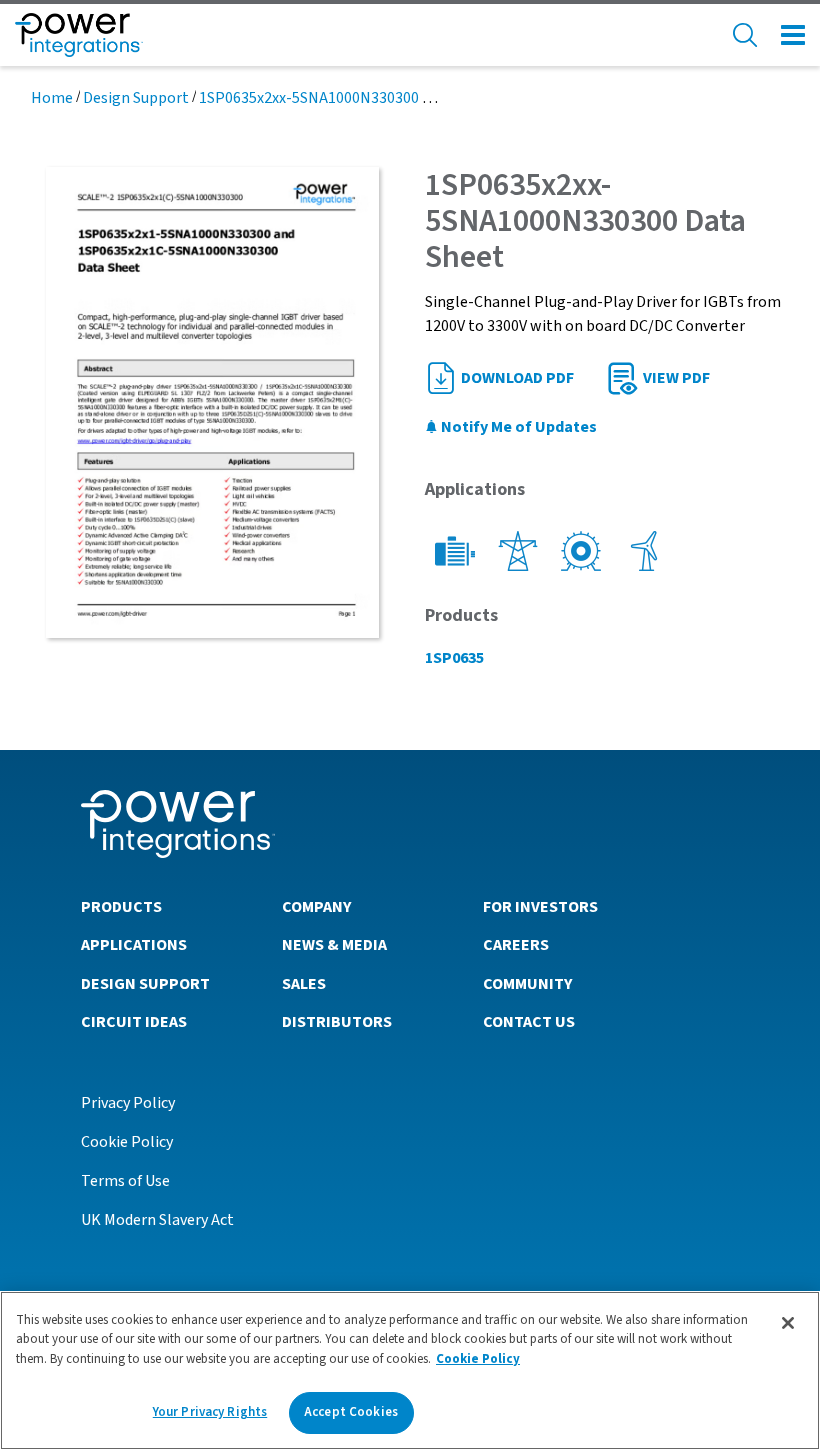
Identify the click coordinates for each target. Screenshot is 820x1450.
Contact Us (529, 1022)
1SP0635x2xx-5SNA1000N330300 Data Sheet (348, 98)
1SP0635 (454, 658)
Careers (516, 945)
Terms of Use (125, 1181)
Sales (304, 984)
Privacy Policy (128, 1103)
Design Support (136, 98)
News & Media (334, 945)
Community (527, 984)
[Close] (788, 1323)
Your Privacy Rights (210, 1412)
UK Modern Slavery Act (157, 1220)
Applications (134, 945)
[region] (410, 1370)
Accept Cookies (351, 1412)
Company (316, 907)
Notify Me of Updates (517, 427)
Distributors (337, 1022)
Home (52, 98)
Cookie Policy (127, 1142)
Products (121, 907)
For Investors (540, 907)
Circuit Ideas (134, 1022)
